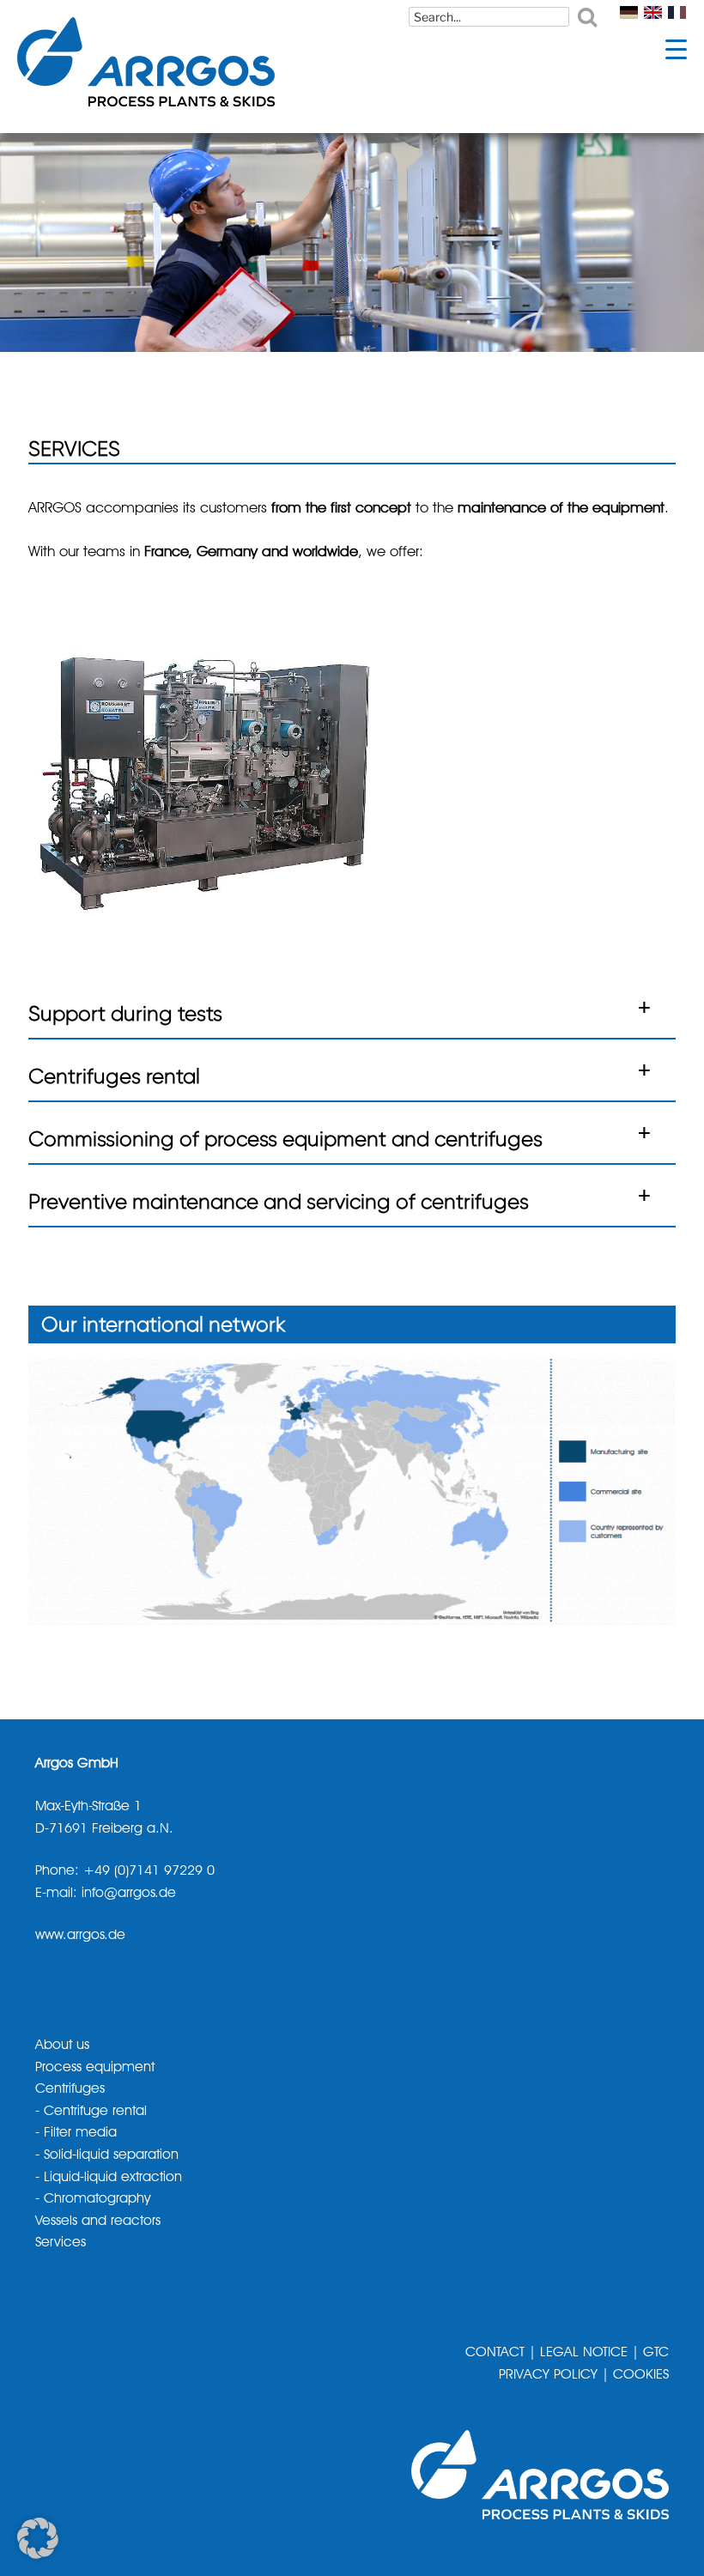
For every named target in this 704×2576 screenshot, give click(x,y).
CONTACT (495, 2353)
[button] (352, 1012)
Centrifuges (70, 2089)
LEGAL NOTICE (584, 2353)
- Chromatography (93, 2199)
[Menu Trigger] (676, 49)
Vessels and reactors (98, 2221)
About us (62, 2046)
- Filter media (76, 2133)
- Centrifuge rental (91, 2112)
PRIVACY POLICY (548, 2375)
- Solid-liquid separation (107, 2155)
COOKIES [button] (641, 2375)
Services (61, 2243)
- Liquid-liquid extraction (109, 2178)
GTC (656, 2353)
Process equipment (95, 2068)
